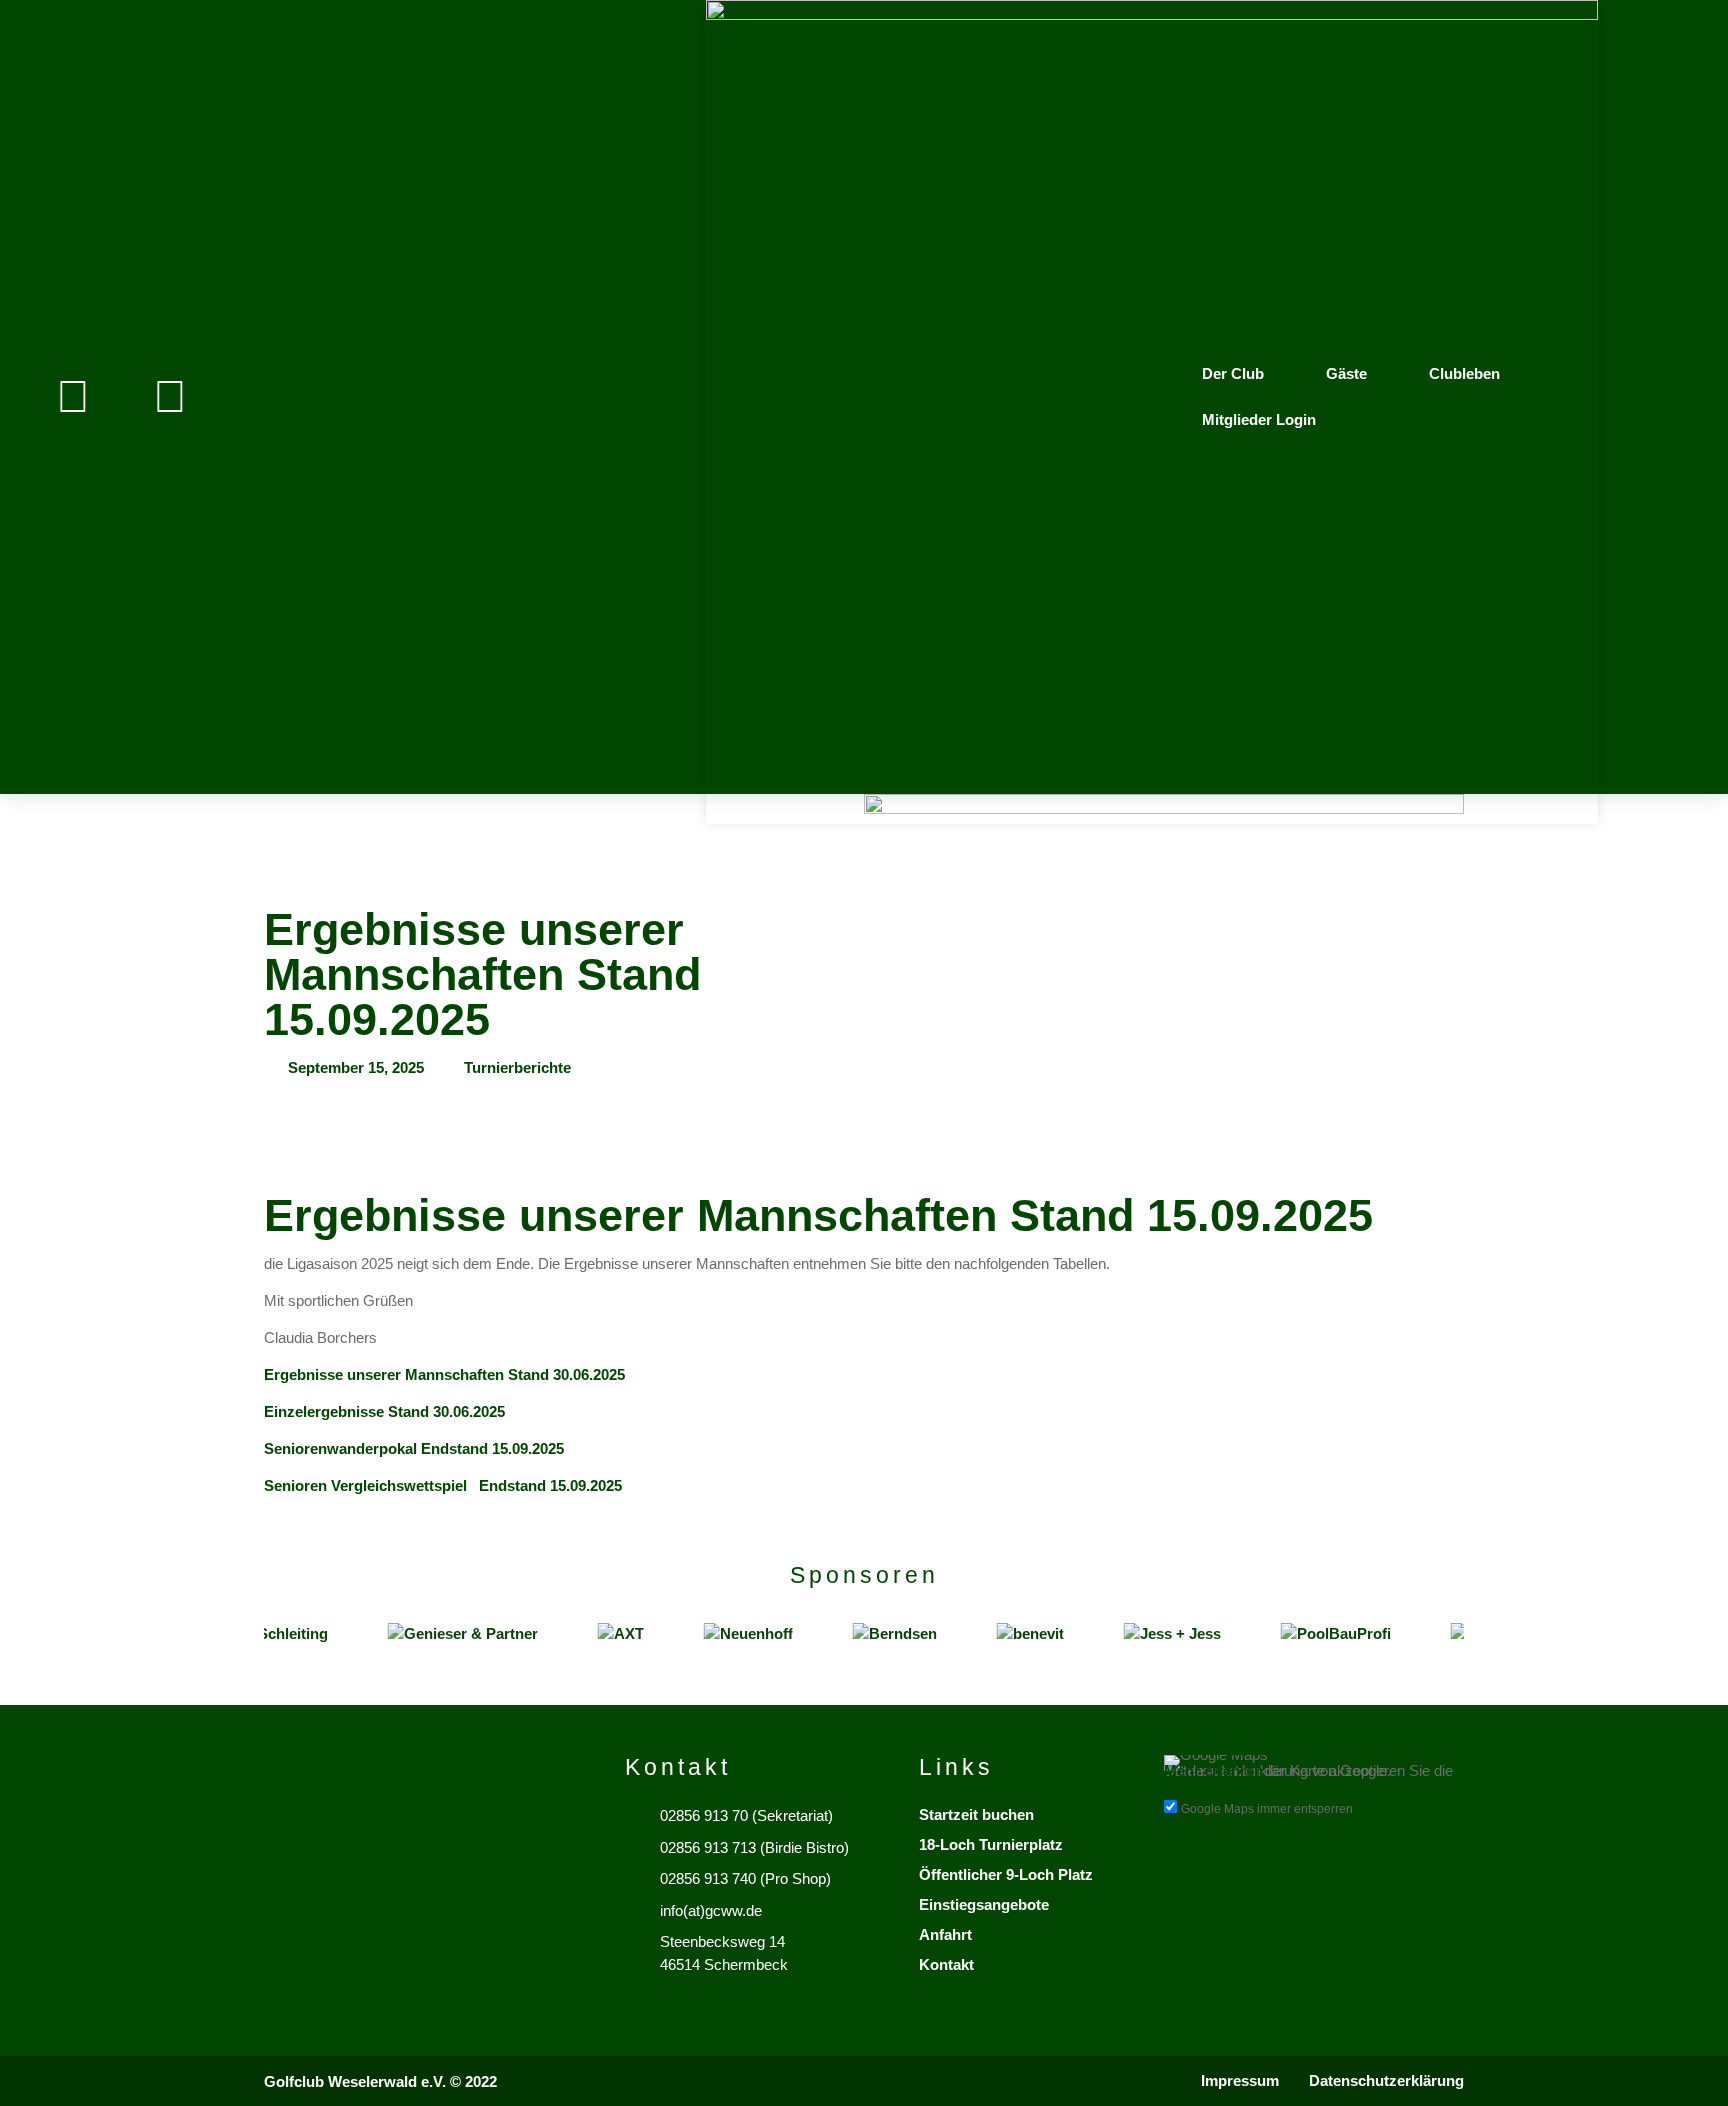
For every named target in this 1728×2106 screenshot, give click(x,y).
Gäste (1346, 373)
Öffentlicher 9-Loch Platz (1006, 1874)
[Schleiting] (264, 1634)
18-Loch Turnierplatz (991, 1844)
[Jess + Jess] (1151, 1634)
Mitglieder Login (1259, 419)
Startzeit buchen (976, 1814)
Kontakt (946, 1964)
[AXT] (600, 1634)
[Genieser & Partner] (442, 1634)
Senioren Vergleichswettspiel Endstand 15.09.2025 (445, 1485)
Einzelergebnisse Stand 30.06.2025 (384, 1411)
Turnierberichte (517, 1067)
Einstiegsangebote (984, 1904)
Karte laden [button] (1204, 1785)
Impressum (1240, 2080)
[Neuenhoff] (727, 1634)
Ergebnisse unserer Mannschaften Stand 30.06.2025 (446, 1374)
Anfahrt (945, 1934)
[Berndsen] (874, 1634)
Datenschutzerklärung (1386, 2080)
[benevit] (1009, 1634)
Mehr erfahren (1213, 1770)
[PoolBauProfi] (1315, 1634)
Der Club (1233, 373)
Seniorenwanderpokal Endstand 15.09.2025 (414, 1448)
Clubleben (1464, 373)
